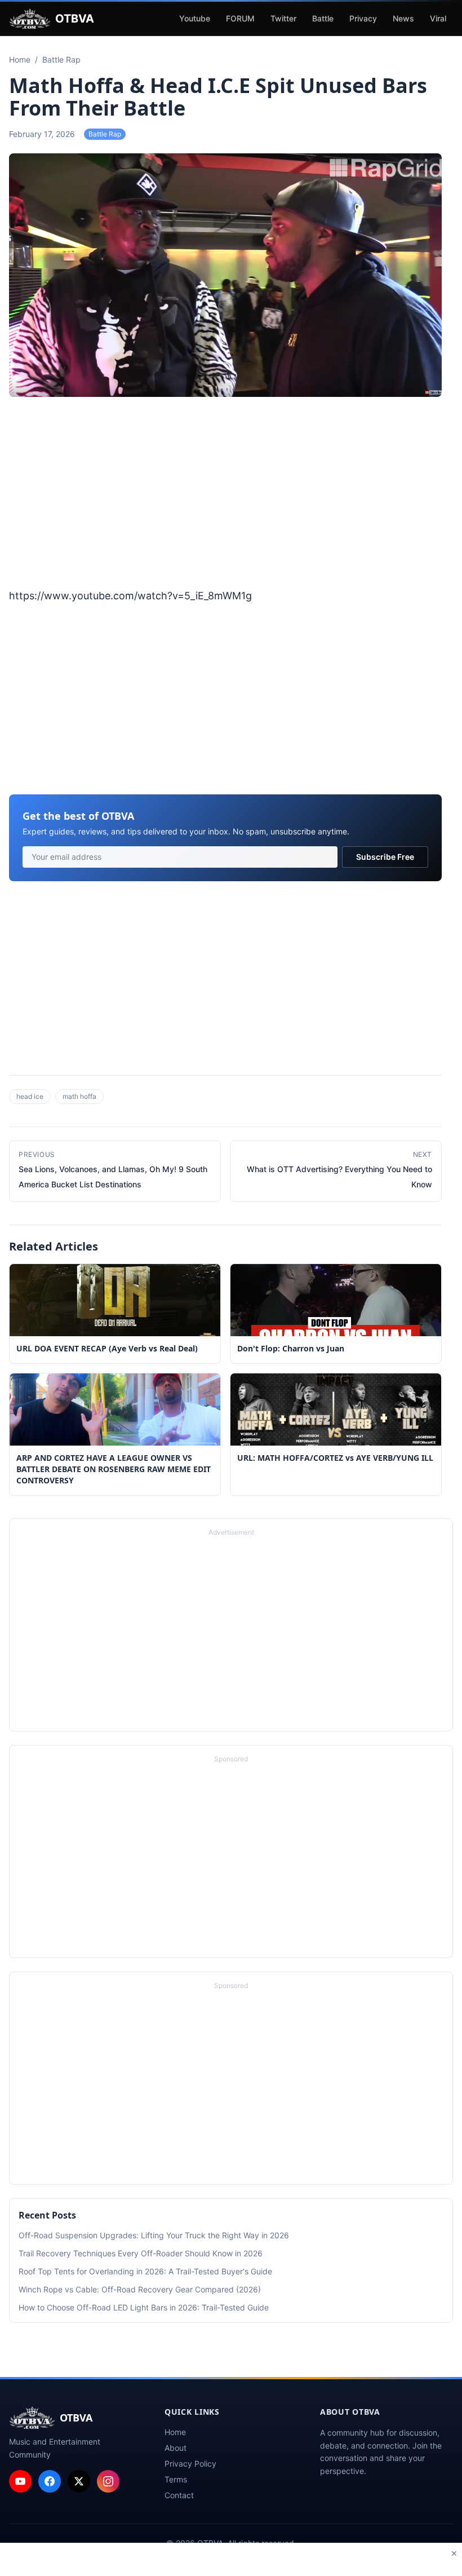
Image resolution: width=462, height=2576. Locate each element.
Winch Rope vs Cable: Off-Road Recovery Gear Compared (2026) (140, 2289)
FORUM (240, 18)
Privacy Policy (190, 2464)
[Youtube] (20, 2481)
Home (175, 2432)
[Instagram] (108, 2481)
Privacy (363, 18)
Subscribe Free (385, 857)
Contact (179, 2495)
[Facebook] (50, 2481)
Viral (438, 18)
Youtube (195, 18)
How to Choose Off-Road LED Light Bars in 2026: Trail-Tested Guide (144, 2307)
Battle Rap (105, 134)
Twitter (283, 18)
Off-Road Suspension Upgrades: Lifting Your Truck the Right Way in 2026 (154, 2235)
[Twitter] (79, 2481)
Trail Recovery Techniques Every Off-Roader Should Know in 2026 (141, 2253)
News (403, 18)
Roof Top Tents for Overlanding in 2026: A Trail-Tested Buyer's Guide (145, 2271)
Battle (323, 18)
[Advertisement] (225, 494)
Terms (176, 2479)
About (176, 2448)
